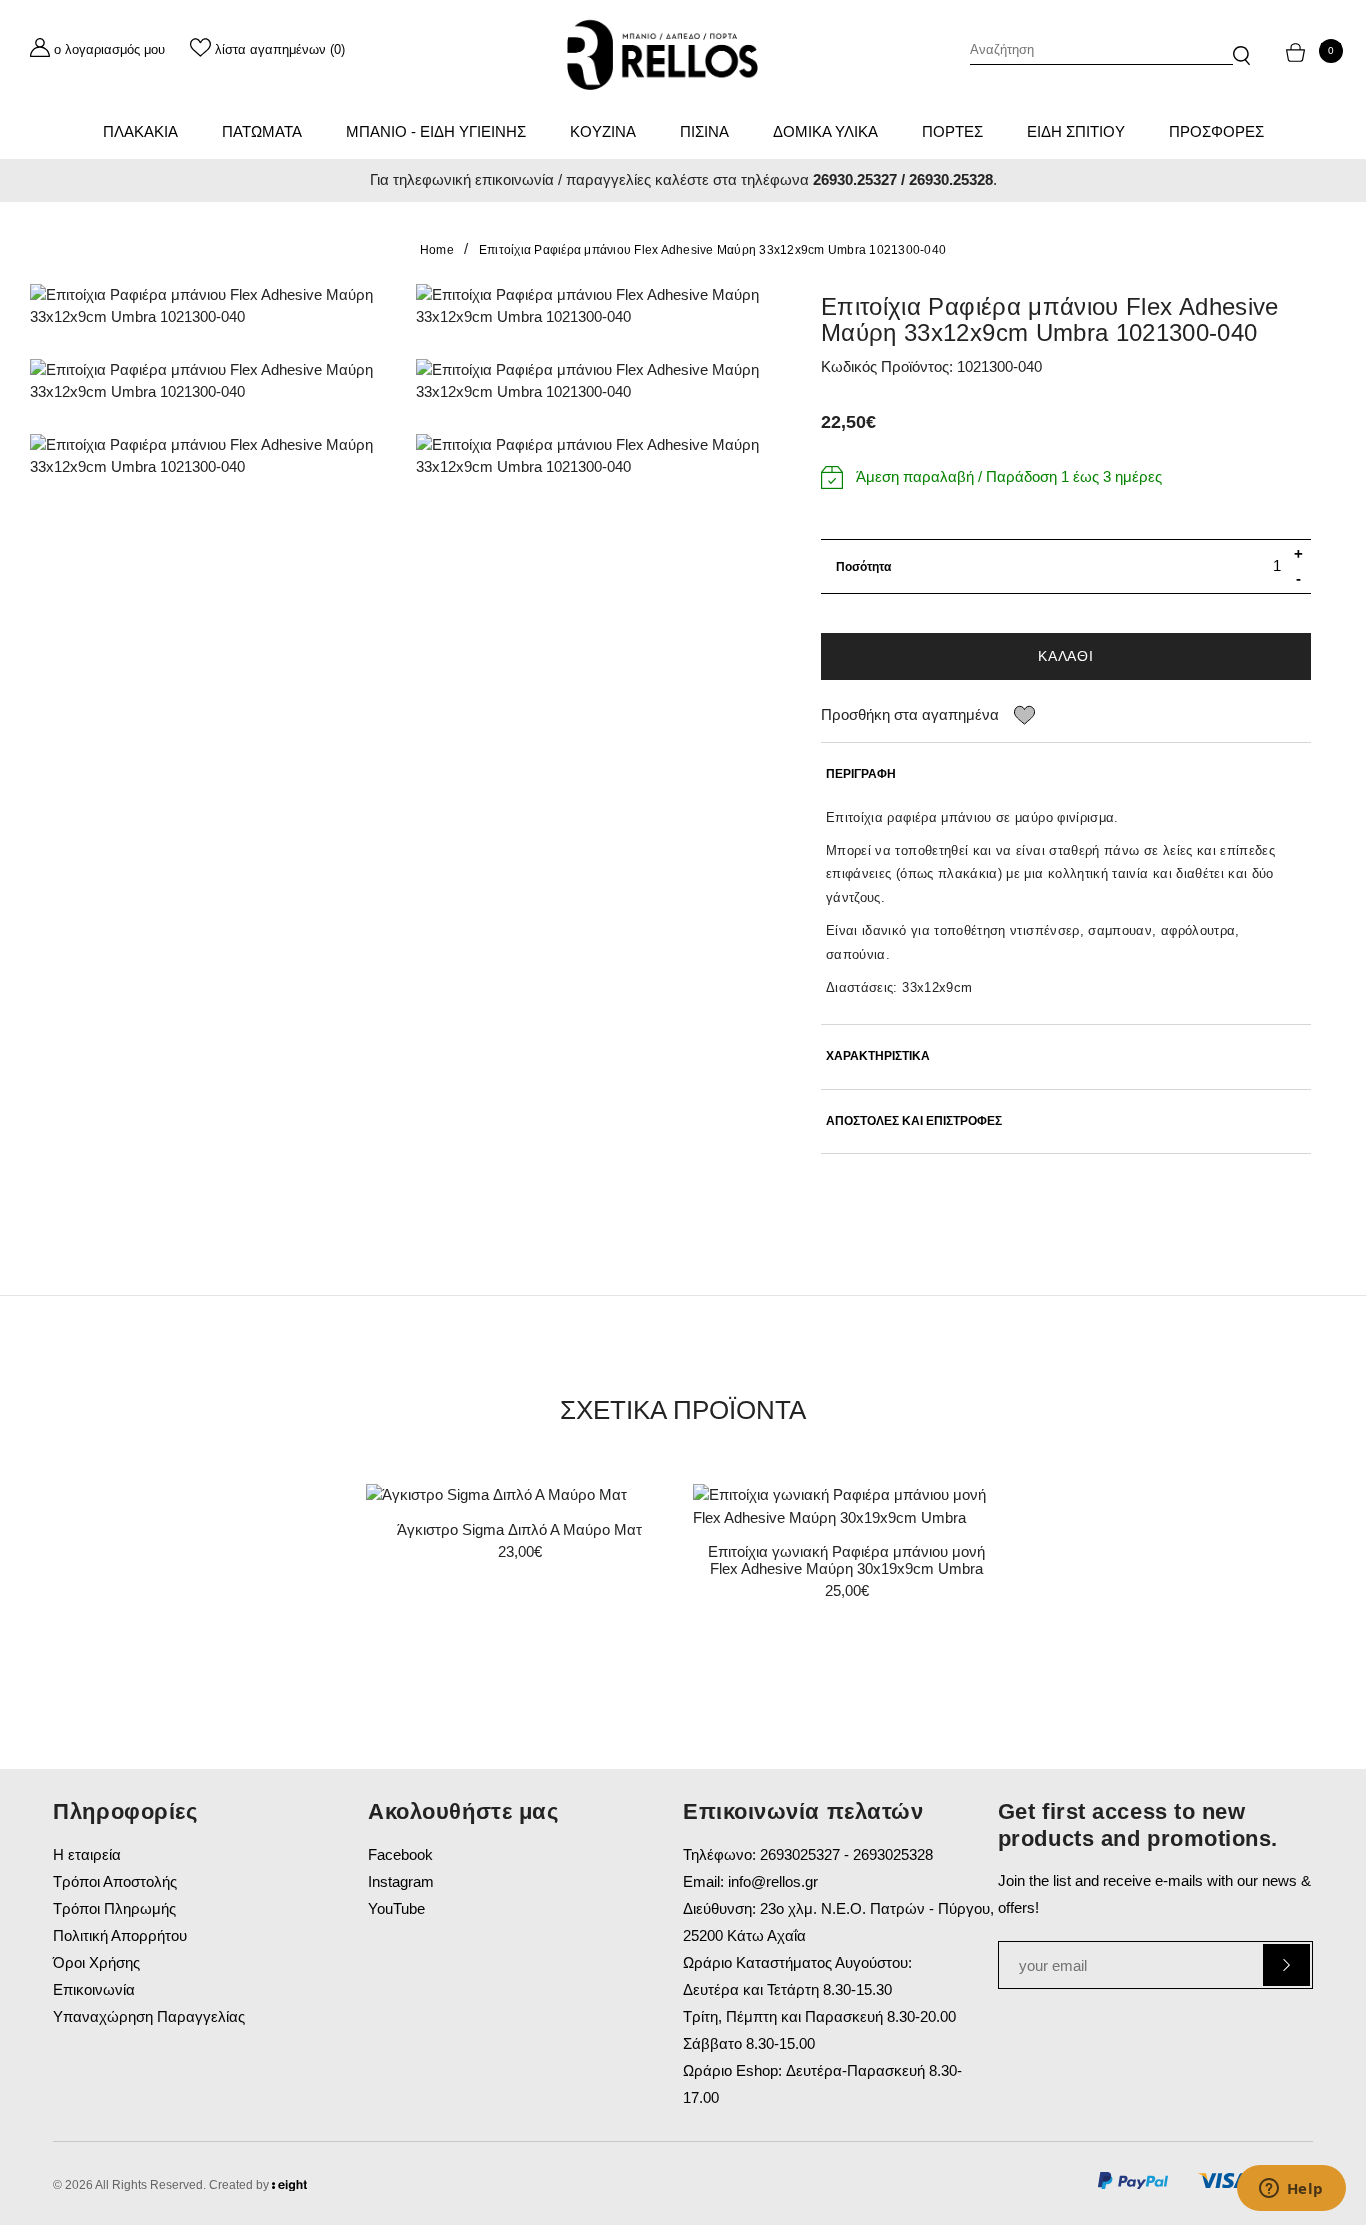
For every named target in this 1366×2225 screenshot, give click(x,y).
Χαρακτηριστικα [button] (878, 1056)
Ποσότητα (863, 567)
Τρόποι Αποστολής (115, 1881)
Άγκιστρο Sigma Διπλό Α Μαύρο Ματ (519, 1529)
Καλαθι (1065, 656)
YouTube (396, 1908)
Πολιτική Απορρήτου (120, 1935)
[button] (1241, 45)
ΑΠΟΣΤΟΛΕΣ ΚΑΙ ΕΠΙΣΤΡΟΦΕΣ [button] (914, 1121)
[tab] (1066, 774)
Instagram (401, 1881)
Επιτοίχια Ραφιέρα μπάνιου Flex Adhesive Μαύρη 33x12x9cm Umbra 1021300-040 (712, 250)
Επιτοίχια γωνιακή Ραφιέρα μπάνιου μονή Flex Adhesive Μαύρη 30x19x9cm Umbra (846, 1560)
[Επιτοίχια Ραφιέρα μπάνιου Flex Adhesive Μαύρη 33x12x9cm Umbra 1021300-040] (208, 306)
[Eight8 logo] (289, 2188)
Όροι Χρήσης (96, 1962)
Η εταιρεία (87, 1854)
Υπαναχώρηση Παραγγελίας (149, 2016)
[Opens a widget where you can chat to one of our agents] (1291, 2190)
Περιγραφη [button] (861, 774)
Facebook (400, 1854)
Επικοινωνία (94, 1989)
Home (437, 250)
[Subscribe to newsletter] (1286, 1965)
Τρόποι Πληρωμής (114, 1908)
